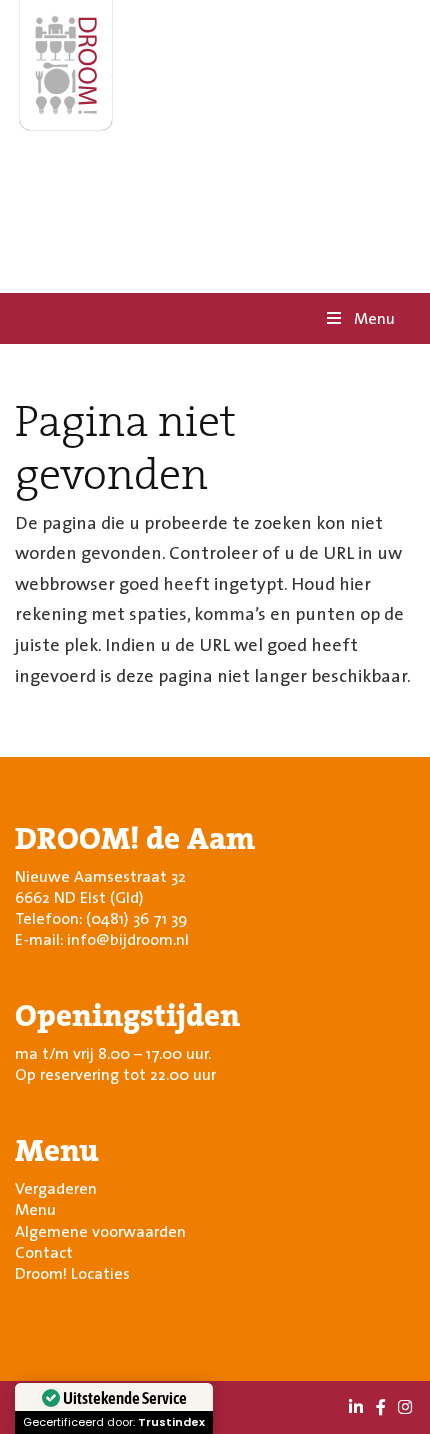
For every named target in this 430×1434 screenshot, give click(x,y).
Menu (374, 318)
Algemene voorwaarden (100, 1231)
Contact (44, 1252)
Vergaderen (56, 1188)
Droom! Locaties (72, 1273)
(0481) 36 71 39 (137, 918)
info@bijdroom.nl (128, 939)
